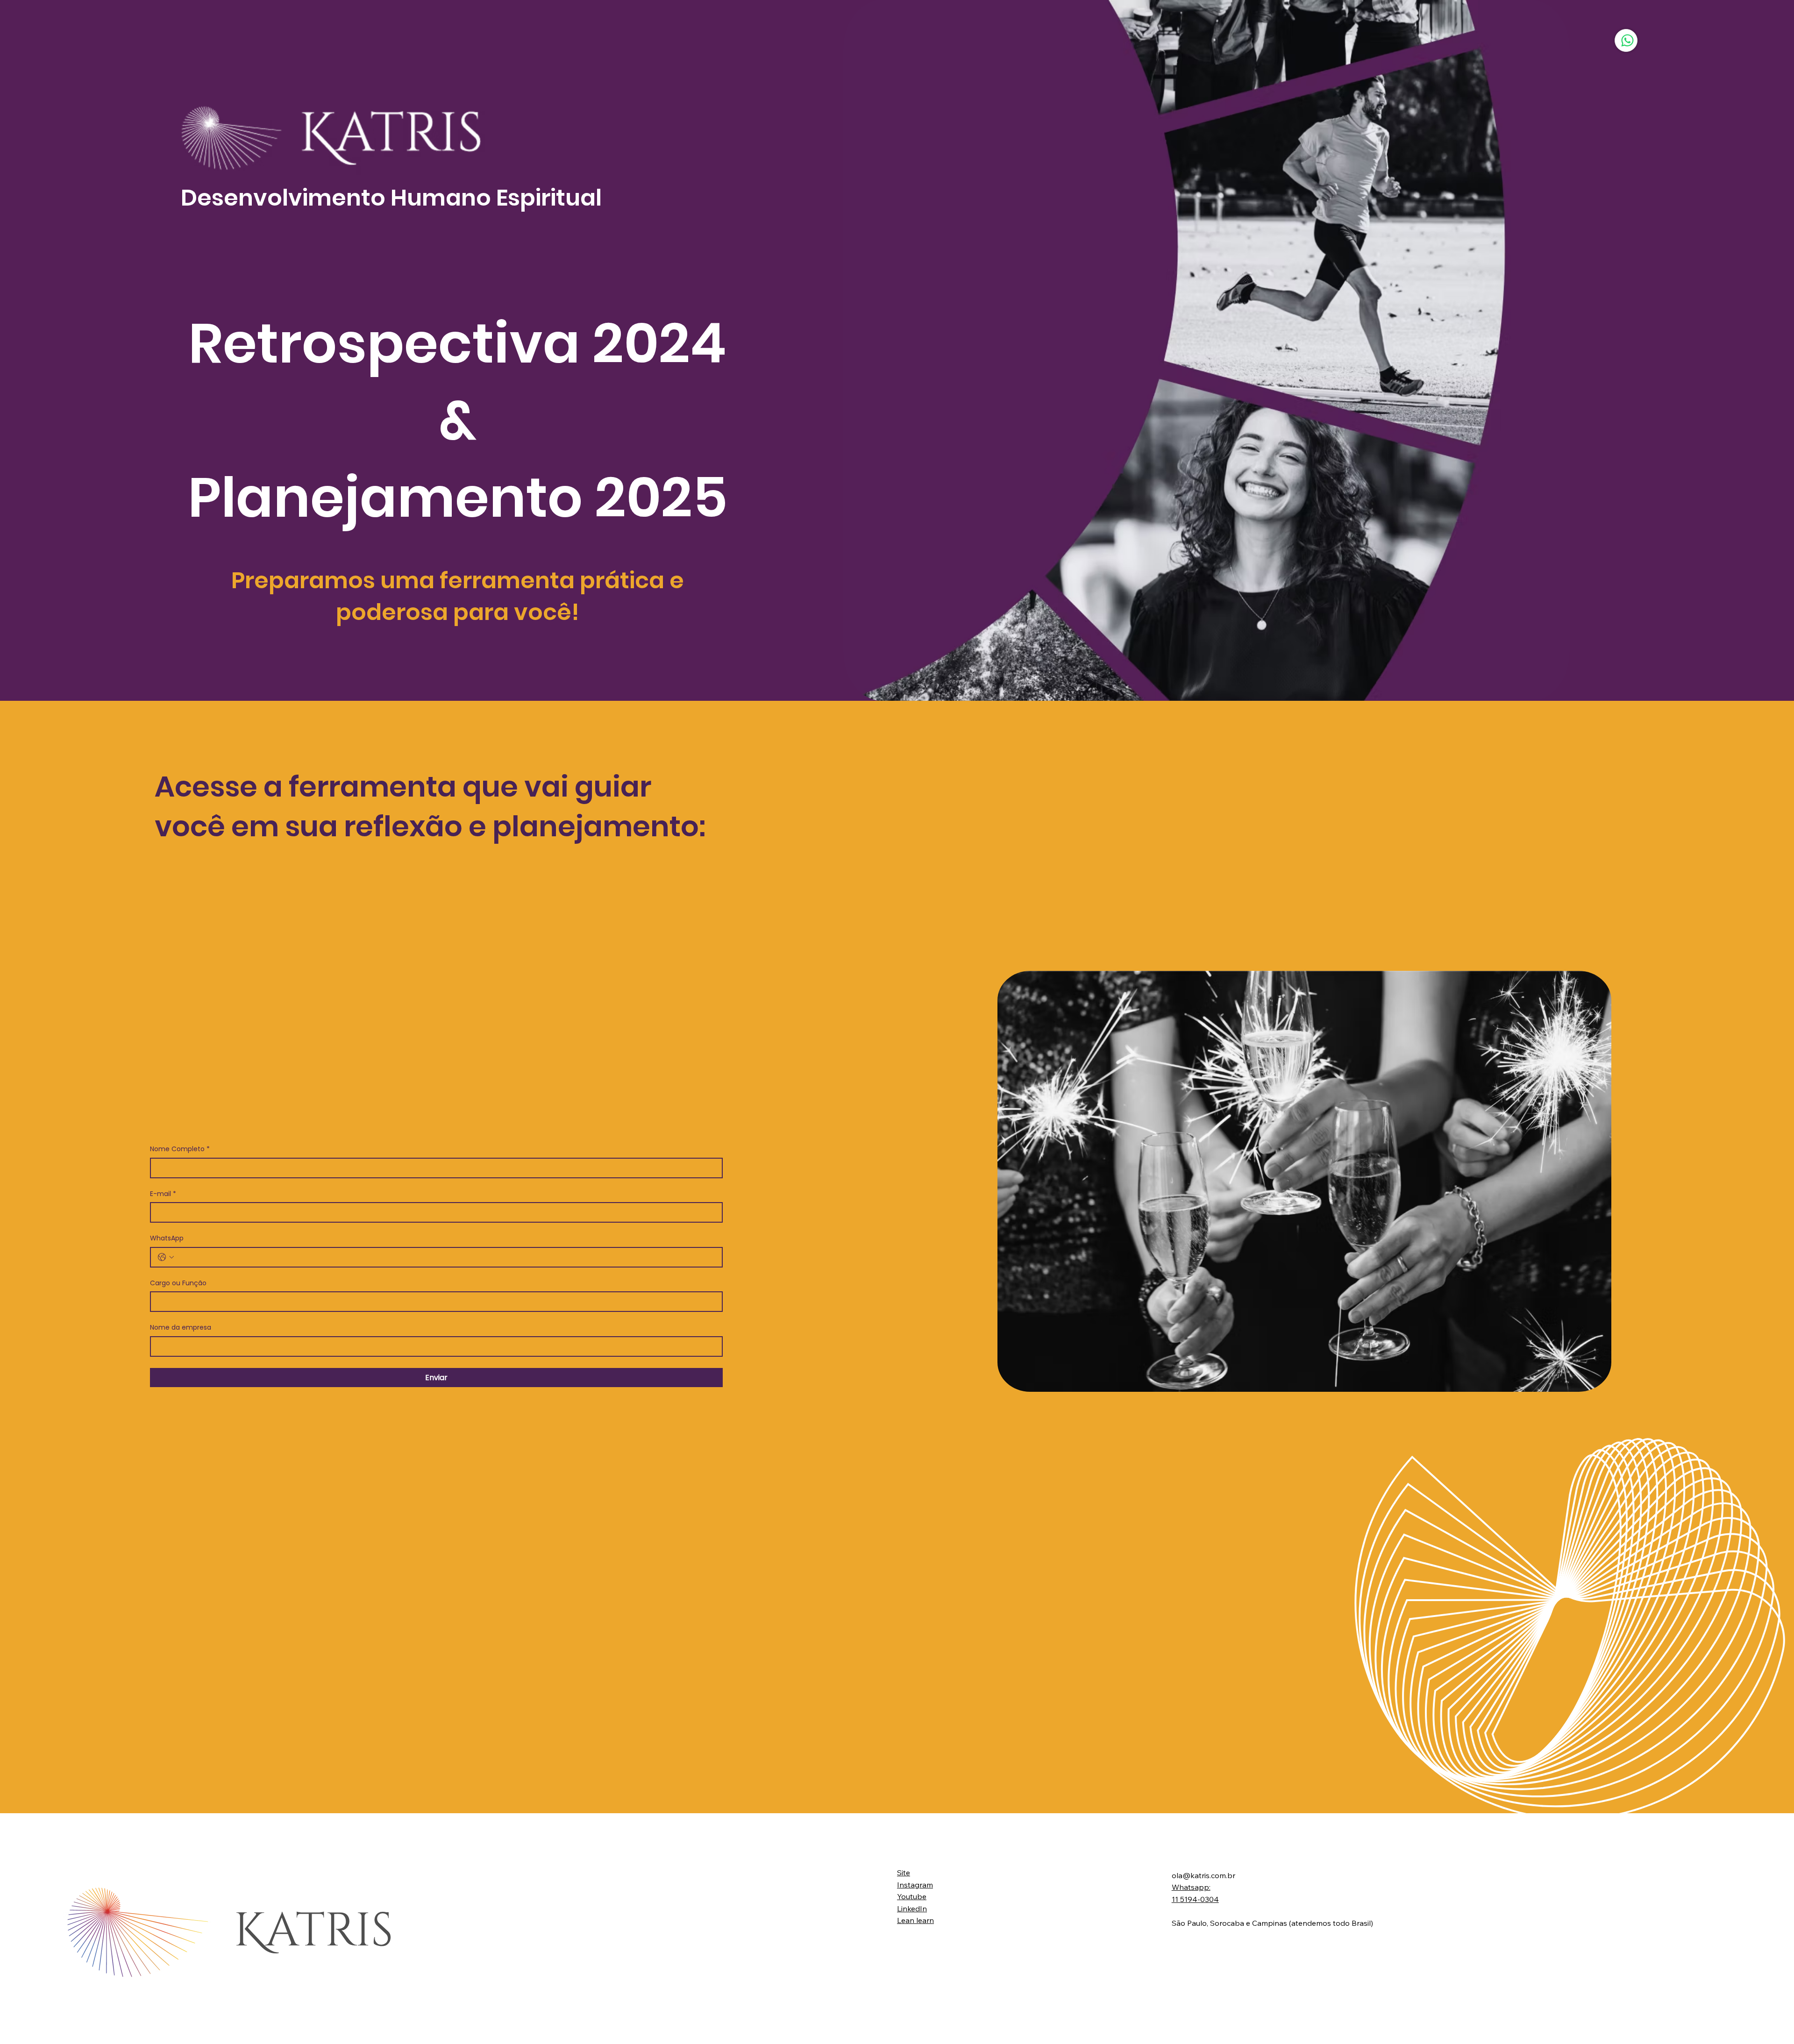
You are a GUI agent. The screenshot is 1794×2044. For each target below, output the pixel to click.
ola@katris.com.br (1203, 1875)
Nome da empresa (181, 1328)
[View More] (1626, 40)
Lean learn (915, 1920)
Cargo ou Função (178, 1283)
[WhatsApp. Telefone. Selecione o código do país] (166, 1257)
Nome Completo (180, 1149)
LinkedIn (912, 1909)
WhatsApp (167, 1238)
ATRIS (313, 1931)
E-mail (163, 1194)
